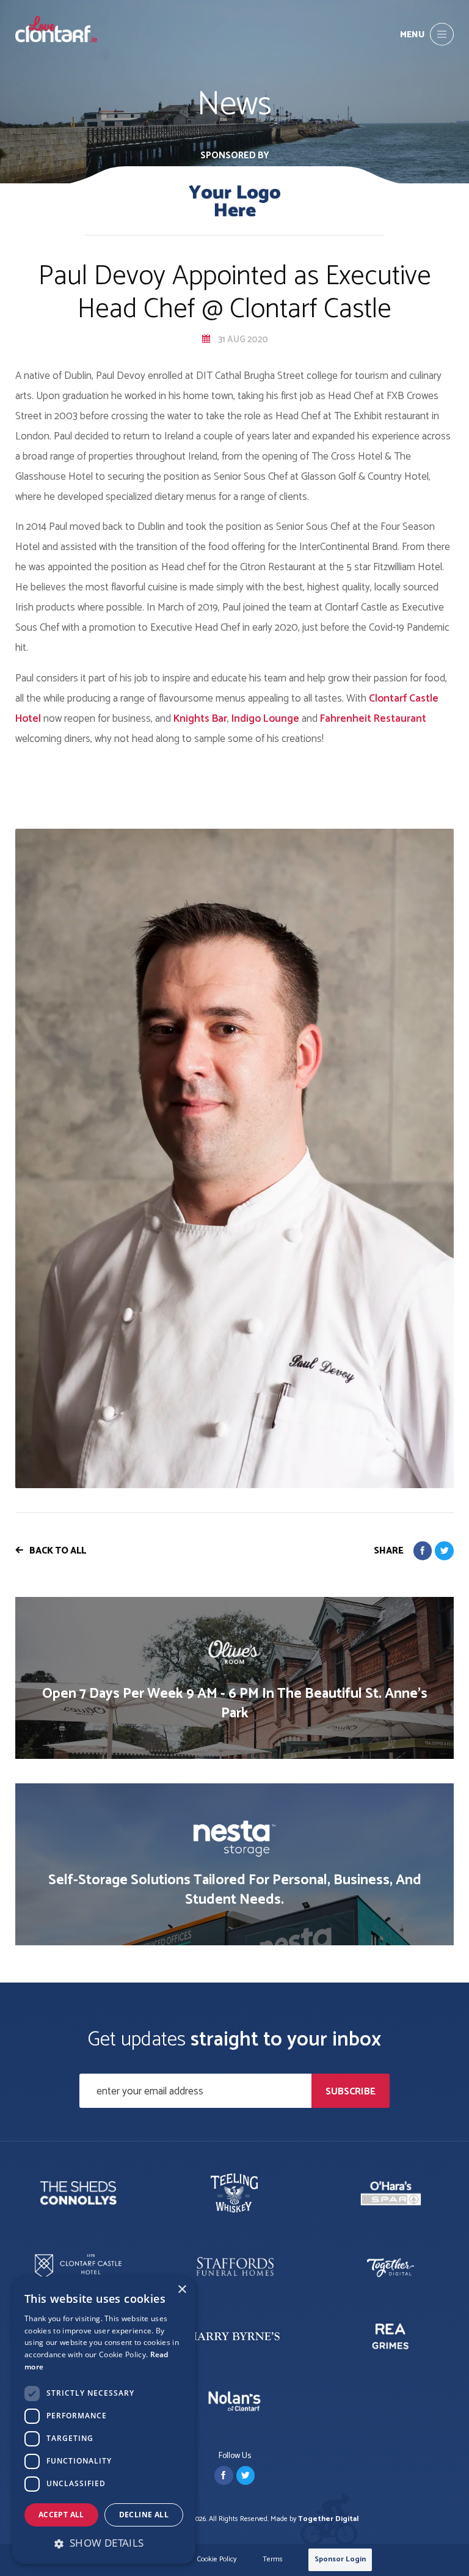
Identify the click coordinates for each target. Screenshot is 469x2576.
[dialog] (104, 2420)
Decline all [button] (144, 2515)
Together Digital (328, 2519)
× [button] (182, 2290)
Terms (273, 2560)
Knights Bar (200, 719)
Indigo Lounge (265, 719)
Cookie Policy (217, 2560)
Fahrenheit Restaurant (373, 719)
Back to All (58, 1551)
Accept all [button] (61, 2515)
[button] (104, 2543)
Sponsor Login (340, 2559)
